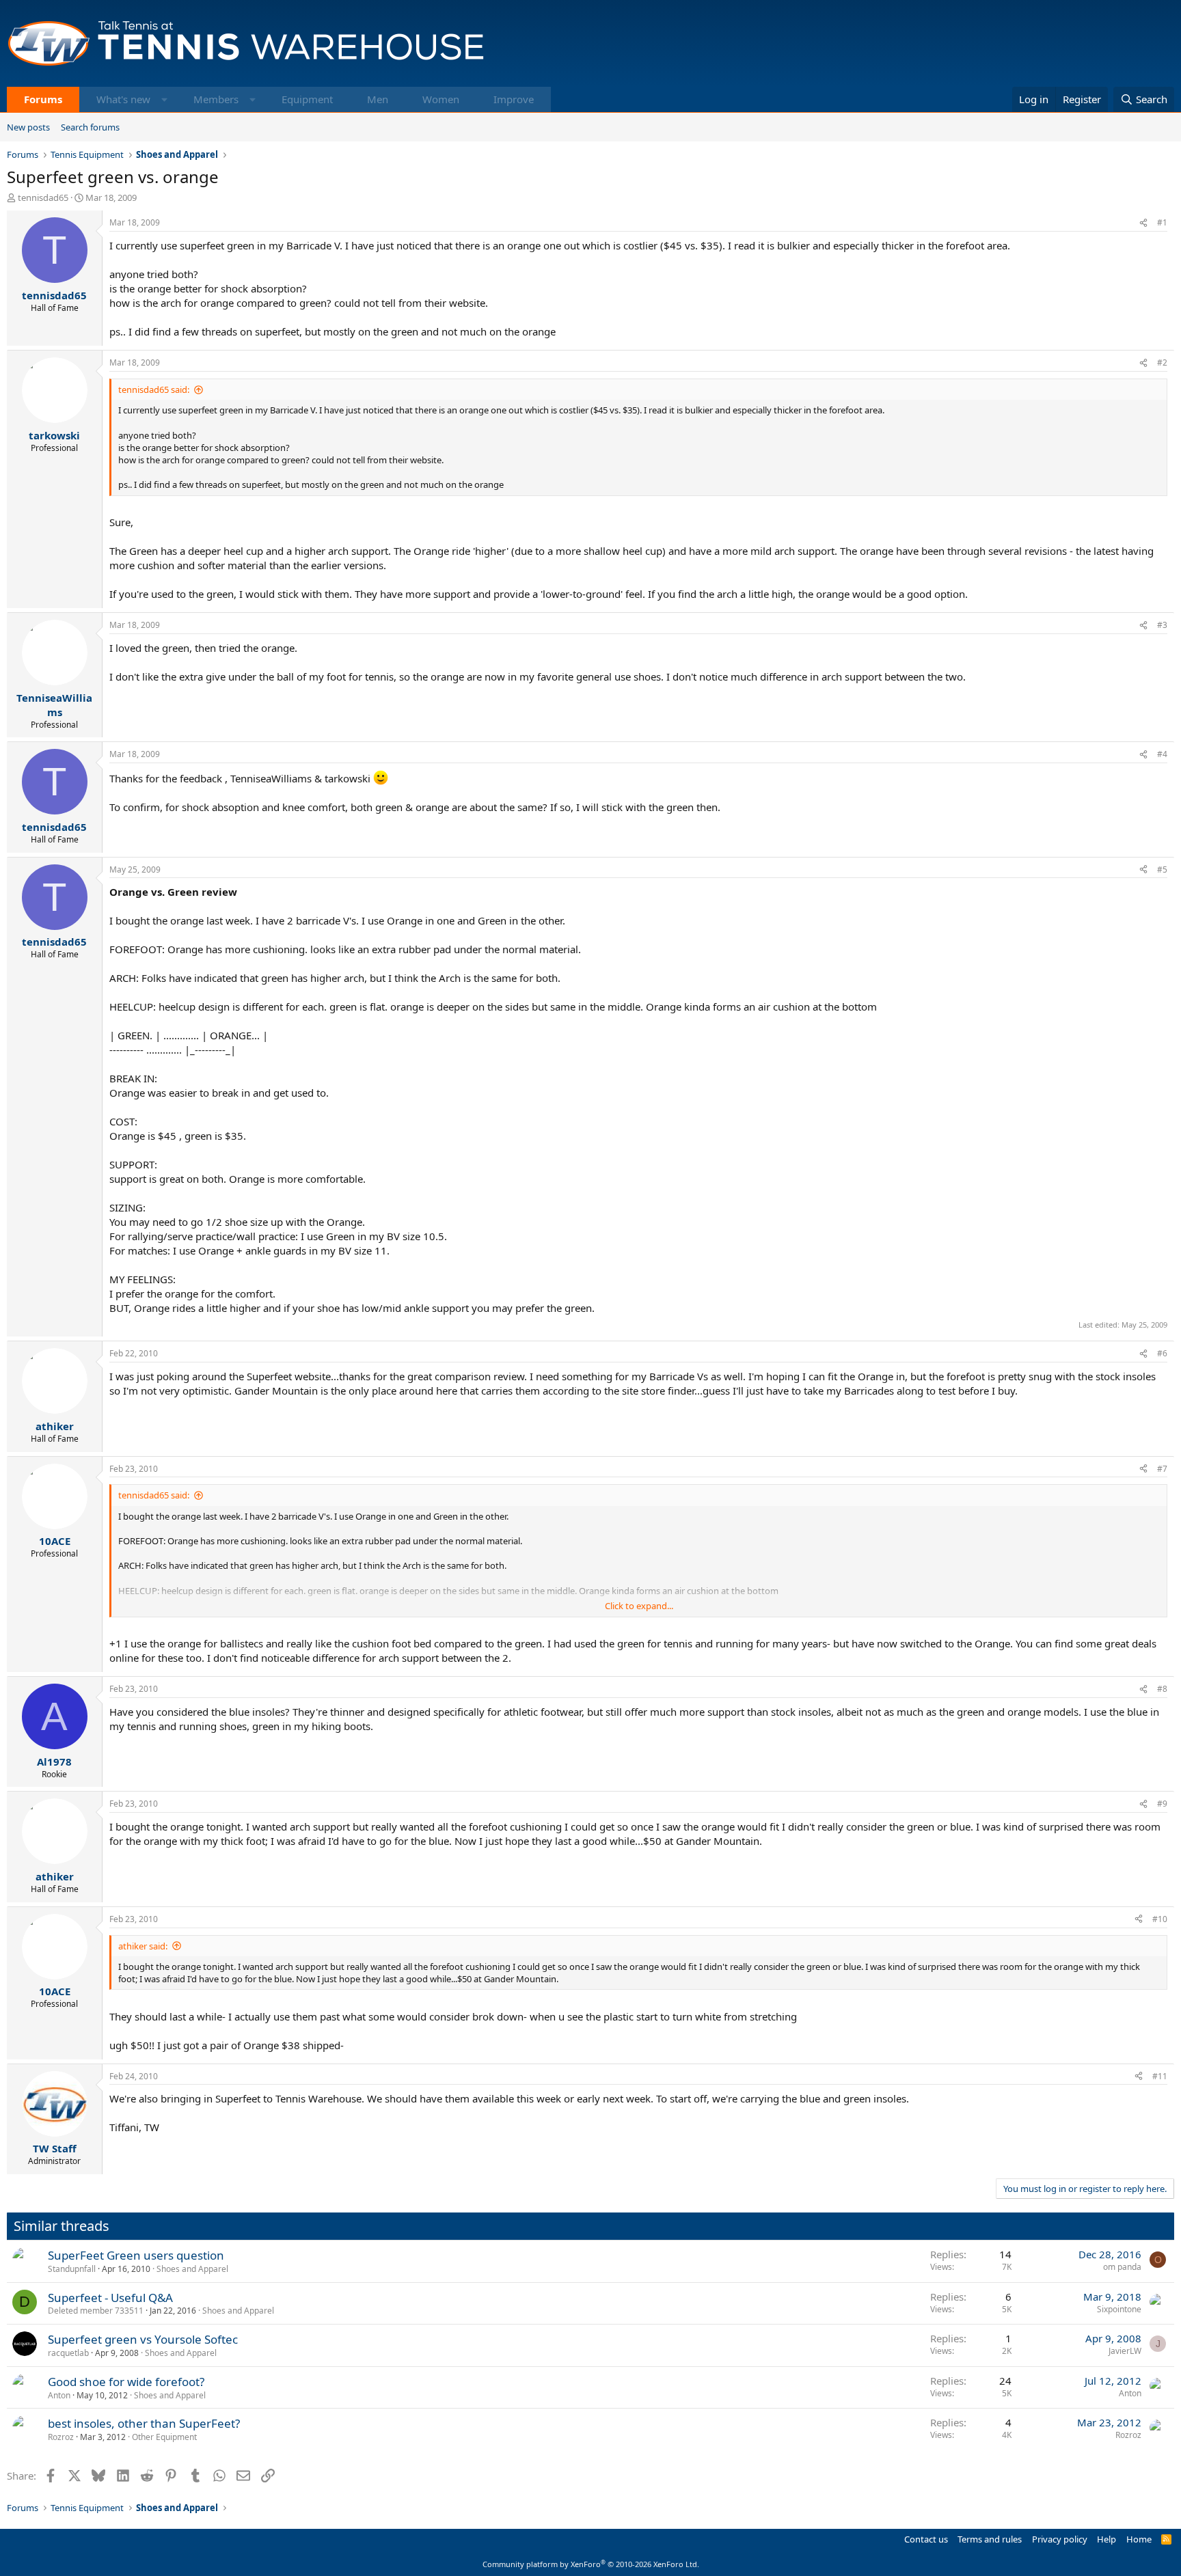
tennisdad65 (43, 197)
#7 (1162, 1469)
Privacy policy (1060, 2539)
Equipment (307, 99)
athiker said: (143, 1946)
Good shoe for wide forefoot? (126, 2382)
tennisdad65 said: (154, 389)
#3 (1162, 625)
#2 (1162, 362)
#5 (1162, 869)
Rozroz (61, 2437)
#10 (1160, 1919)
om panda (1122, 2267)
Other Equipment (164, 2437)
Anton (59, 2395)
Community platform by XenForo (591, 2564)
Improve (514, 99)
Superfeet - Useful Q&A (110, 2298)
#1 (1162, 222)
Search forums (90, 127)
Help (1107, 2539)
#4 (1162, 754)
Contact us (926, 2539)
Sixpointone (1119, 2309)
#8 (1162, 1689)
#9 (1162, 1804)
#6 (1162, 1353)
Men (378, 99)
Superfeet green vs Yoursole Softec (143, 2339)
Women (441, 99)
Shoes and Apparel (192, 2269)
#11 (1160, 2076)
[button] (164, 99)
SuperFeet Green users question (136, 2255)
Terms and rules (990, 2539)
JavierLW (1125, 2351)
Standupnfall (72, 2269)
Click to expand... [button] (639, 1606)
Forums (43, 99)
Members (216, 99)
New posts (28, 127)
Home (1139, 2539)
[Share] (1143, 223)
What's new (123, 99)
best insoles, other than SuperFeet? (144, 2423)
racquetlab (68, 2353)
